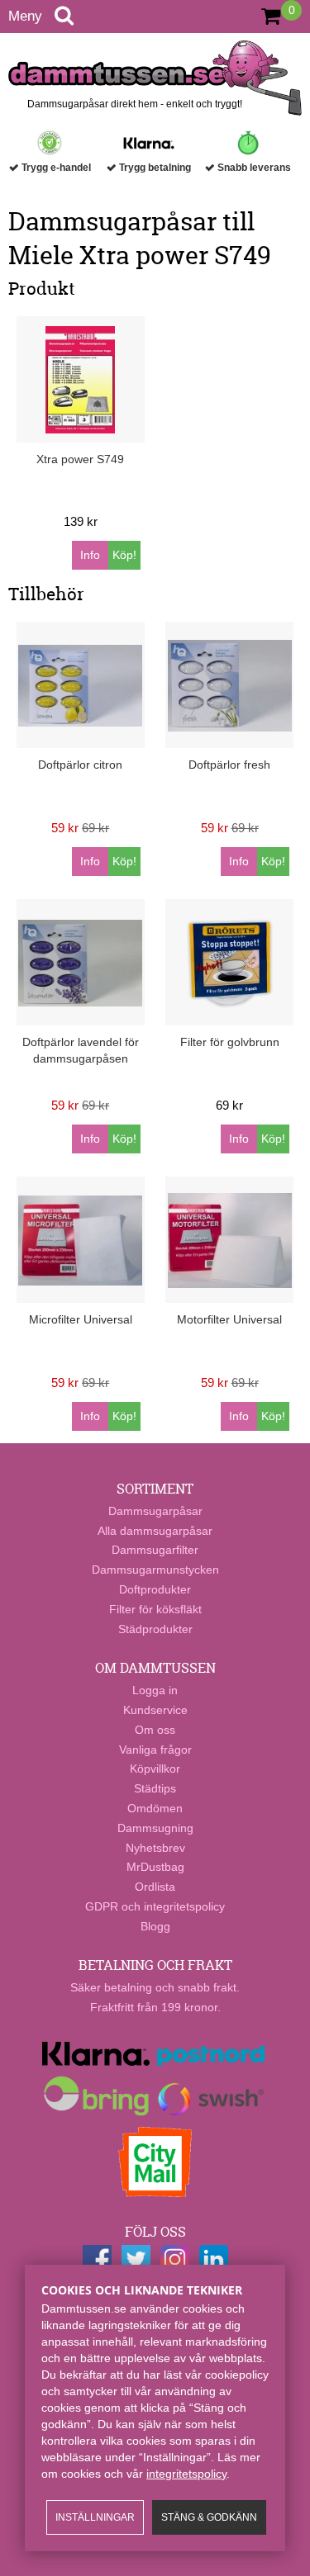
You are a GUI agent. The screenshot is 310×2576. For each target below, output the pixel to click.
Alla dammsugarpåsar (155, 1531)
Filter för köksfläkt (155, 1609)
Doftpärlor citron (80, 765)
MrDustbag (155, 1867)
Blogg (155, 1926)
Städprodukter (155, 1629)
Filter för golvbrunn (230, 1042)
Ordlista (155, 1887)
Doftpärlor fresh (229, 765)
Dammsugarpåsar (155, 1511)
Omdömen (155, 1808)
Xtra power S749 (80, 459)
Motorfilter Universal (229, 1319)
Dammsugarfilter (155, 1550)
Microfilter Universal (81, 1319)
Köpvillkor (155, 1769)
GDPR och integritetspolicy (155, 1906)
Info (90, 555)
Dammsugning (155, 1828)
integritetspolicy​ (186, 2474)
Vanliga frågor (155, 1750)
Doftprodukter (155, 1589)
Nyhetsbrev (155, 1848)
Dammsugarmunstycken (155, 1570)
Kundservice (155, 1710)
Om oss (155, 1730)
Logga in (155, 1690)
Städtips (155, 1788)
